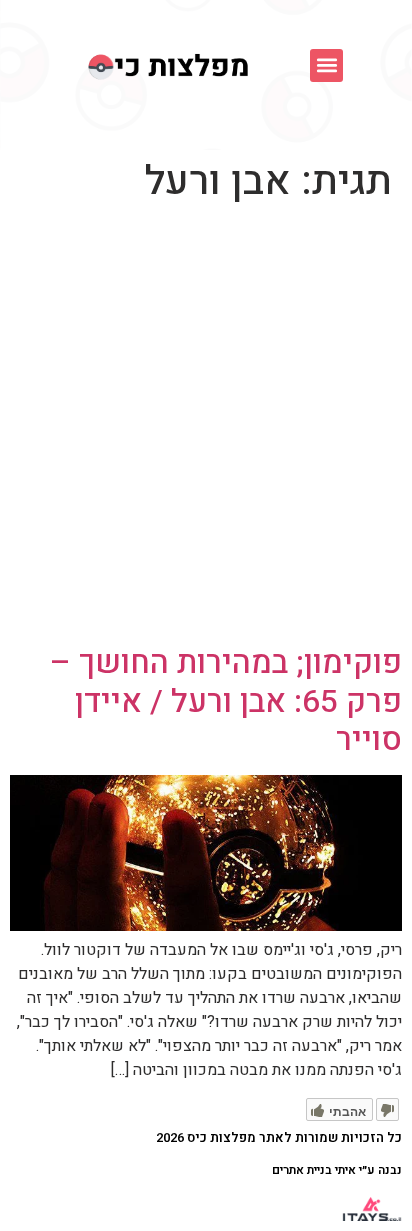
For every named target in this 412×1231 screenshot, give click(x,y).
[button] (326, 65)
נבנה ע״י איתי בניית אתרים (337, 1170)
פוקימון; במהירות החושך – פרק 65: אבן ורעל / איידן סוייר (226, 701)
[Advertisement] (206, 428)
